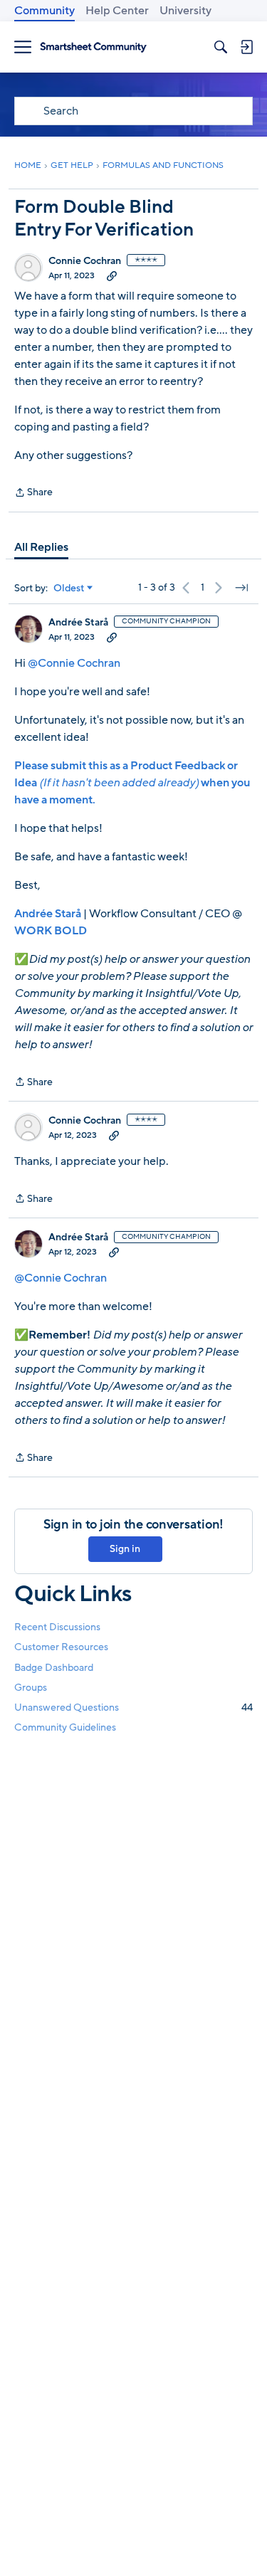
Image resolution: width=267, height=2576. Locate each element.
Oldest (69, 588)
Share (33, 493)
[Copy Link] (112, 275)
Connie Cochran (85, 261)
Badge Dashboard (54, 1668)
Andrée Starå (78, 623)
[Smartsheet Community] (93, 47)
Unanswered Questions (133, 1707)
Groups (31, 1688)
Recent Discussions (57, 1627)
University (185, 11)
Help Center (117, 11)
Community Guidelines (65, 1727)
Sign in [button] (125, 1549)
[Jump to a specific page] (241, 588)
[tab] (41, 547)
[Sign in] (246, 47)
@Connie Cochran (74, 663)
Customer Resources (61, 1647)
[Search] (221, 47)
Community (44, 11)
